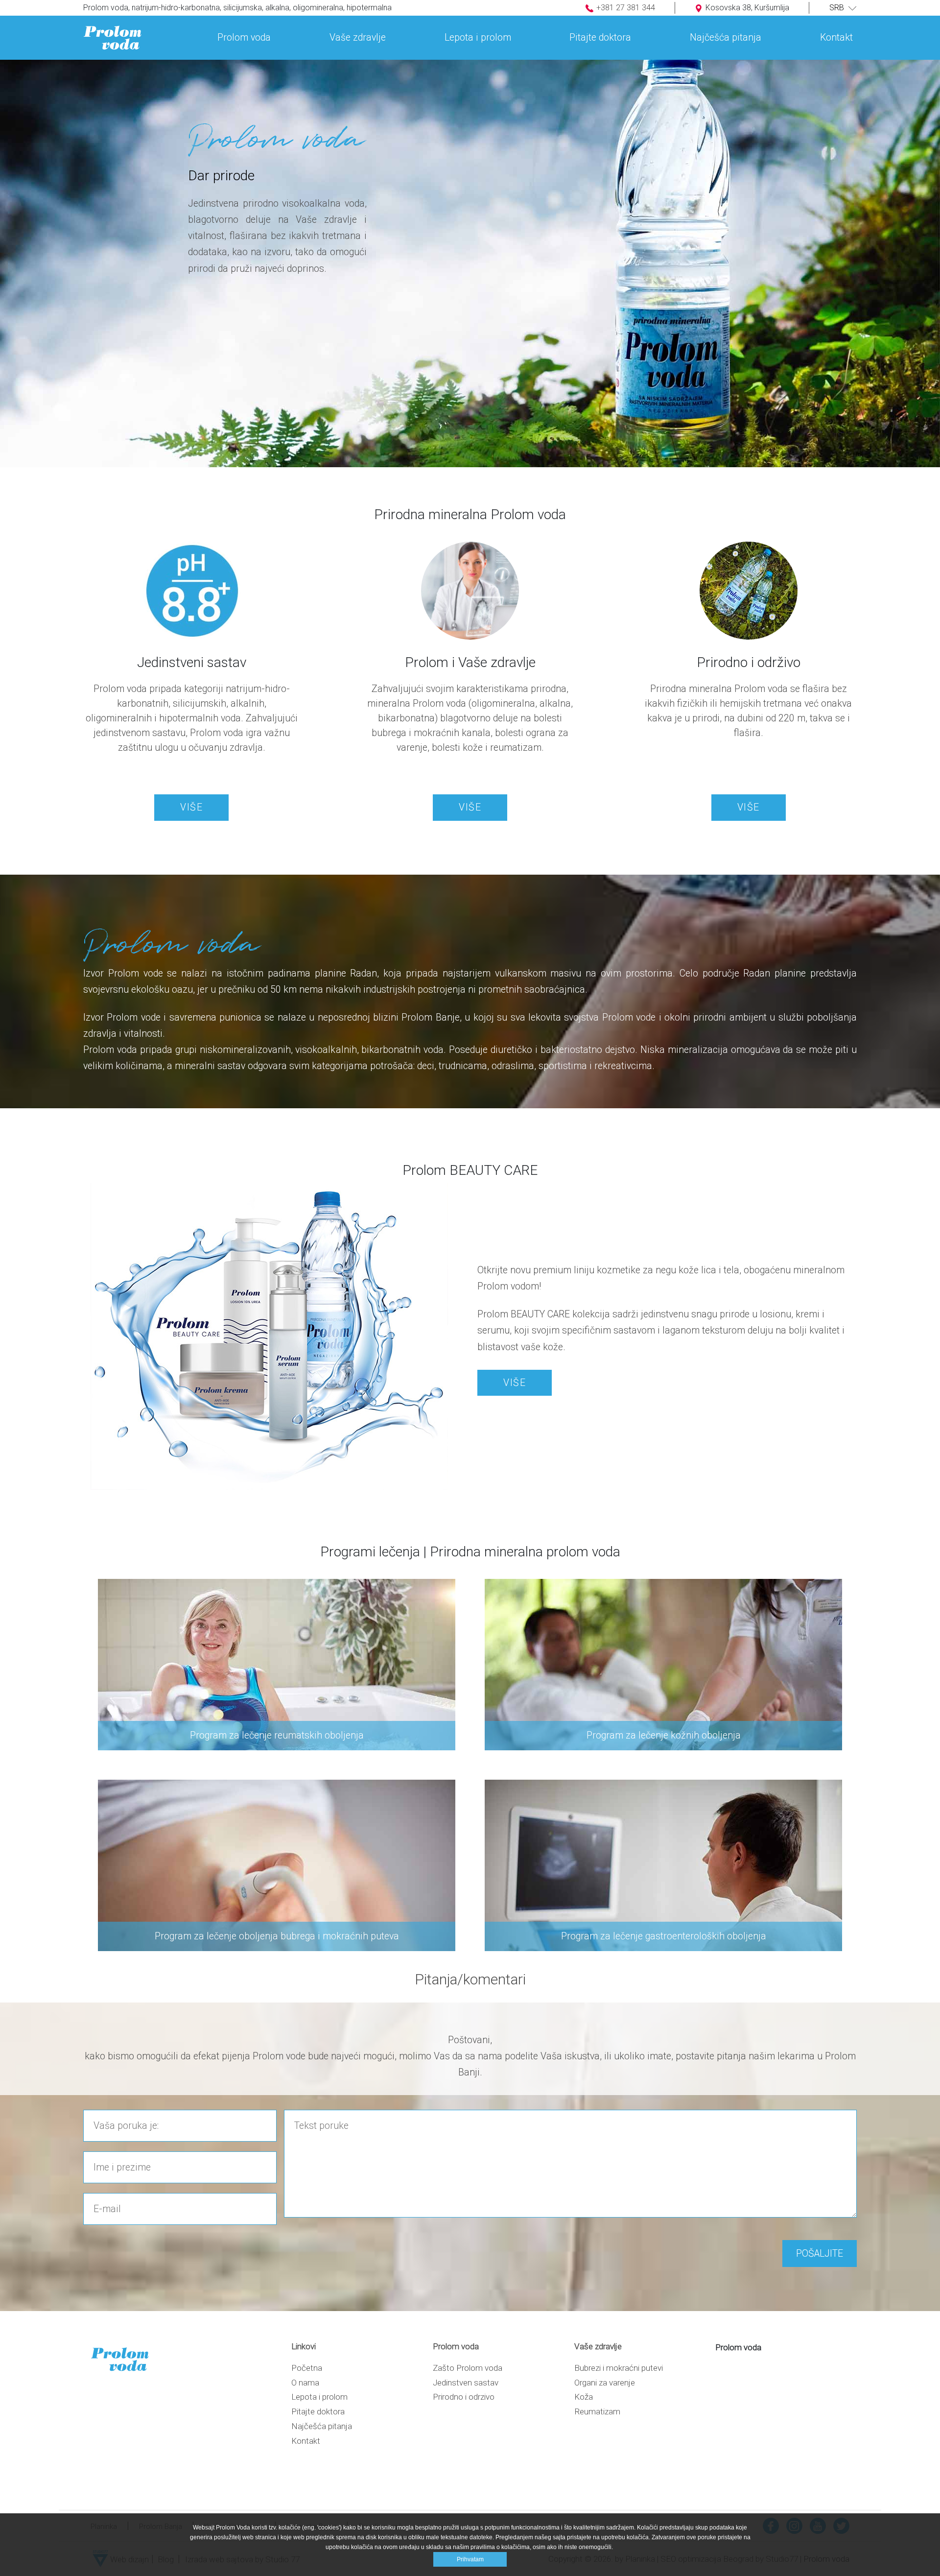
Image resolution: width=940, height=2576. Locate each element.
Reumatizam (597, 2411)
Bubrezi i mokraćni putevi (619, 2368)
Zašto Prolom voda (468, 2368)
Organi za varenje (605, 2383)
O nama (305, 2383)
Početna (307, 2368)
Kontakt (306, 2441)
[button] (244, 30)
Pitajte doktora (318, 2411)
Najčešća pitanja (322, 2426)
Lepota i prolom (319, 2397)
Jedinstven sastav (466, 2383)
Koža (584, 2397)
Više (191, 807)
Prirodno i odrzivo (464, 2397)
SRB (838, 8)
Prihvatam (470, 2559)
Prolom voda (738, 2347)
